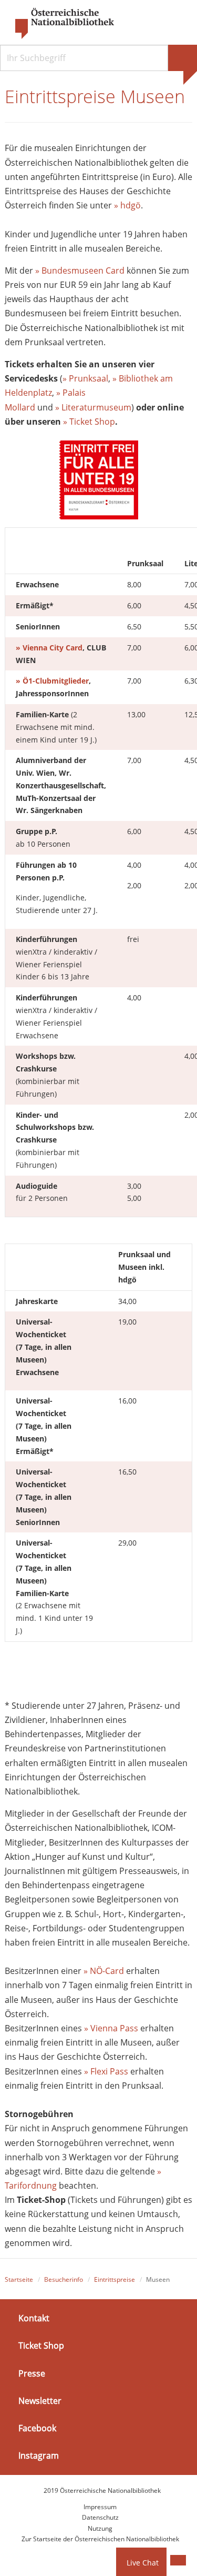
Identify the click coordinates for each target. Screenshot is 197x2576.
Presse (32, 2373)
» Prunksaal (85, 378)
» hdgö (127, 205)
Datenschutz (100, 2517)
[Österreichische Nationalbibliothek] (59, 24)
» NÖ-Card (104, 1971)
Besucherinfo (64, 2279)
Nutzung (100, 2528)
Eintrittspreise (115, 2279)
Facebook (37, 2428)
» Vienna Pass (111, 2028)
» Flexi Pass (106, 2071)
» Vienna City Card (49, 648)
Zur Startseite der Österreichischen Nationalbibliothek (100, 2539)
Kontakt (34, 2318)
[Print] (178, 2560)
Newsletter (40, 2401)
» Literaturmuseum (93, 407)
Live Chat (143, 2563)
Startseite (19, 2279)
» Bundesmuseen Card (80, 270)
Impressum (100, 2507)
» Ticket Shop (89, 422)
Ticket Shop (41, 2346)
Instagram (39, 2455)
